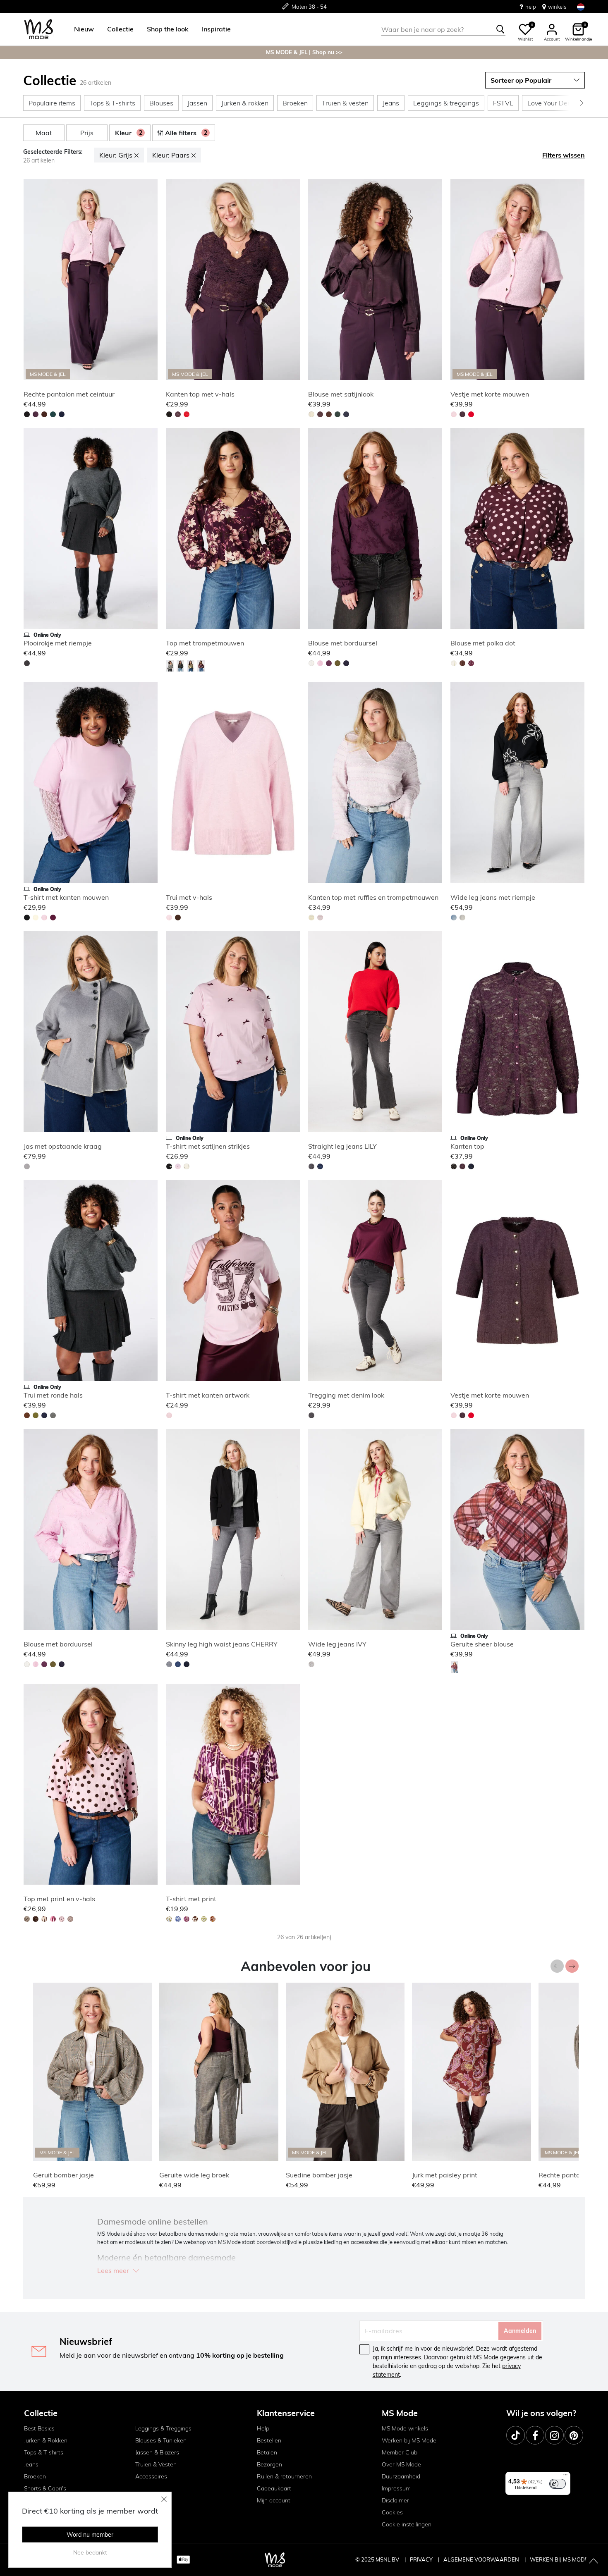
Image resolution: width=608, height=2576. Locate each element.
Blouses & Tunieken (161, 2440)
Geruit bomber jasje (63, 2175)
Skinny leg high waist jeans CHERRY (222, 1644)
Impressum (396, 2488)
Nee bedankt (90, 2552)
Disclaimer (395, 2500)
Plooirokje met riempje (58, 643)
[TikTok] (516, 2435)
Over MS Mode (401, 2464)
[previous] (31, 281)
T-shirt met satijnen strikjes (208, 1146)
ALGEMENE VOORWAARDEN (482, 2559)
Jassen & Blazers (157, 2452)
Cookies (392, 2512)
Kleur (129, 133)
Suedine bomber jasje (319, 2175)
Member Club (400, 2452)
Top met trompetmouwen (205, 643)
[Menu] (565, 2477)
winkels (557, 7)
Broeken (35, 2476)
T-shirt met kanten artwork (208, 1395)
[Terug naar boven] (594, 2562)
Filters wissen (564, 155)
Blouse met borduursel (343, 643)
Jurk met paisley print (445, 2175)
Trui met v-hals (189, 897)
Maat (44, 133)
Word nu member (90, 2535)
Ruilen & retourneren (284, 2476)
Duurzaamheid (401, 2476)
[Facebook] (535, 2435)
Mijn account (274, 2500)
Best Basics (39, 2428)
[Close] (164, 2499)
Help (263, 2428)
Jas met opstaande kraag (63, 1146)
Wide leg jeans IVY (337, 1644)
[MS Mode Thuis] (39, 30)
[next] (150, 281)
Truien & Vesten (156, 2464)
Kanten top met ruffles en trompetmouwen (373, 897)
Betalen (267, 2452)
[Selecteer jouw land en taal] (581, 7)
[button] (84, 29)
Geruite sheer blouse (482, 1644)
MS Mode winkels (405, 2428)
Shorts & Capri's (45, 2488)
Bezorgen (269, 2464)
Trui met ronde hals (53, 1395)
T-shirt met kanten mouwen (66, 897)
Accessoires (151, 2476)
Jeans (31, 2464)
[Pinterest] (574, 2435)
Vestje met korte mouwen (490, 394)
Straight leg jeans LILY (342, 1146)
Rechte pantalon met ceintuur (69, 394)
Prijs (87, 133)
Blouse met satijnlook (341, 394)
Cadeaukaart (274, 2488)
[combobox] (443, 29)
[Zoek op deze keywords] (500, 29)
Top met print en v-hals (59, 1899)
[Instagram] (554, 2435)
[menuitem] (81, 29)
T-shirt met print (191, 1899)
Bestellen (269, 2440)
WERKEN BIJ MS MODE (559, 2559)
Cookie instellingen (407, 2524)
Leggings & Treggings (163, 2428)
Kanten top (467, 1146)
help (531, 7)
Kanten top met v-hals (200, 394)
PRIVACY (422, 2559)
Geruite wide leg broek (194, 2175)
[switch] (558, 2484)
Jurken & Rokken (46, 2440)
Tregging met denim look (346, 1395)
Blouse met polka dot (483, 643)
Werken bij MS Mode (409, 2440)
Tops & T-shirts (44, 2452)
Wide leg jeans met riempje (493, 897)
